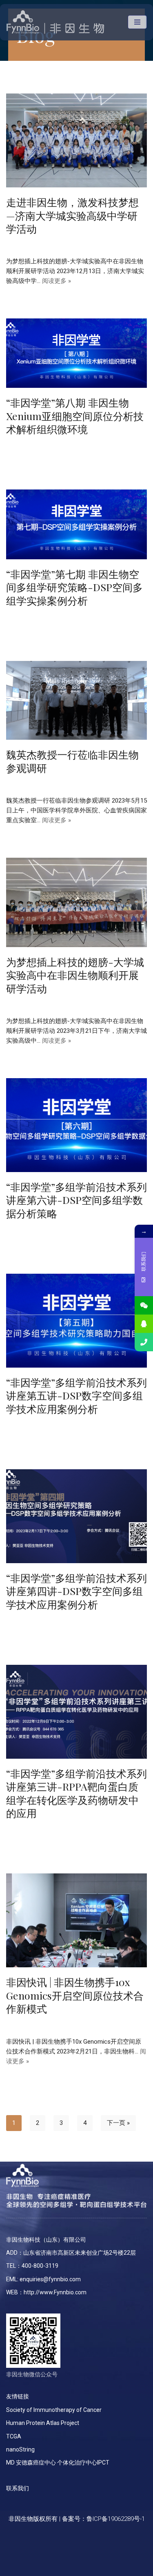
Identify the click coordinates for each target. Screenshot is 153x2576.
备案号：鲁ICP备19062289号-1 (103, 2519)
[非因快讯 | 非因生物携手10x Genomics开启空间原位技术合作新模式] (76, 1920)
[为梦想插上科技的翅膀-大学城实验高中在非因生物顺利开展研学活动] (76, 902)
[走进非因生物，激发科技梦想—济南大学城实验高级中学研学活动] (76, 140)
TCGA (14, 2436)
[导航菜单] (137, 22)
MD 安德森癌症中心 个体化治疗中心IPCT (58, 2463)
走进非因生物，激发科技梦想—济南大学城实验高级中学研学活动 (72, 215)
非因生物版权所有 (33, 2519)
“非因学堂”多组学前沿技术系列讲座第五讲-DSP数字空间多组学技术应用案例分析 (76, 1395)
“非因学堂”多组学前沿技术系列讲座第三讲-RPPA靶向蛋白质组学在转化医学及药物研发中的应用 (76, 1793)
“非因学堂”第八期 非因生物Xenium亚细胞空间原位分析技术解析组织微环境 (75, 416)
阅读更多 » (57, 281)
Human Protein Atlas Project (43, 2423)
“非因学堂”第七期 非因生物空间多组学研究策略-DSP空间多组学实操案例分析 (74, 587)
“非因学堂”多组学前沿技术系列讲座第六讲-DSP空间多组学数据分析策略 (76, 1200)
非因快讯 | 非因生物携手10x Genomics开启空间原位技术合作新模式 (75, 1995)
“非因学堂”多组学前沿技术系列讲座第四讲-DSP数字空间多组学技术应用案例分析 (76, 1591)
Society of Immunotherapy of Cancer (54, 2410)
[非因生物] (55, 22)
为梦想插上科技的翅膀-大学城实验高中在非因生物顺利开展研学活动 (75, 975)
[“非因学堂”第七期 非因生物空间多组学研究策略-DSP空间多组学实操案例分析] (76, 524)
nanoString (20, 2449)
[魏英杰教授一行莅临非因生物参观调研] (76, 701)
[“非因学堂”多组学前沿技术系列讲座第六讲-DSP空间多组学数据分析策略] (76, 1125)
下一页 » (118, 2123)
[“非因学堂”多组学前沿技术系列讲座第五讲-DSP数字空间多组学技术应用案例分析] (76, 1321)
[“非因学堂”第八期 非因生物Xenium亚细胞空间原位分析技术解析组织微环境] (76, 353)
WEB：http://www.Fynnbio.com (46, 2292)
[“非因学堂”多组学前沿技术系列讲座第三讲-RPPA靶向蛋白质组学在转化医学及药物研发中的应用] (76, 1712)
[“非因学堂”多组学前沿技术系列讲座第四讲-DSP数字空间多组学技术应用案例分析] (76, 1516)
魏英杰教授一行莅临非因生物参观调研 (72, 761)
